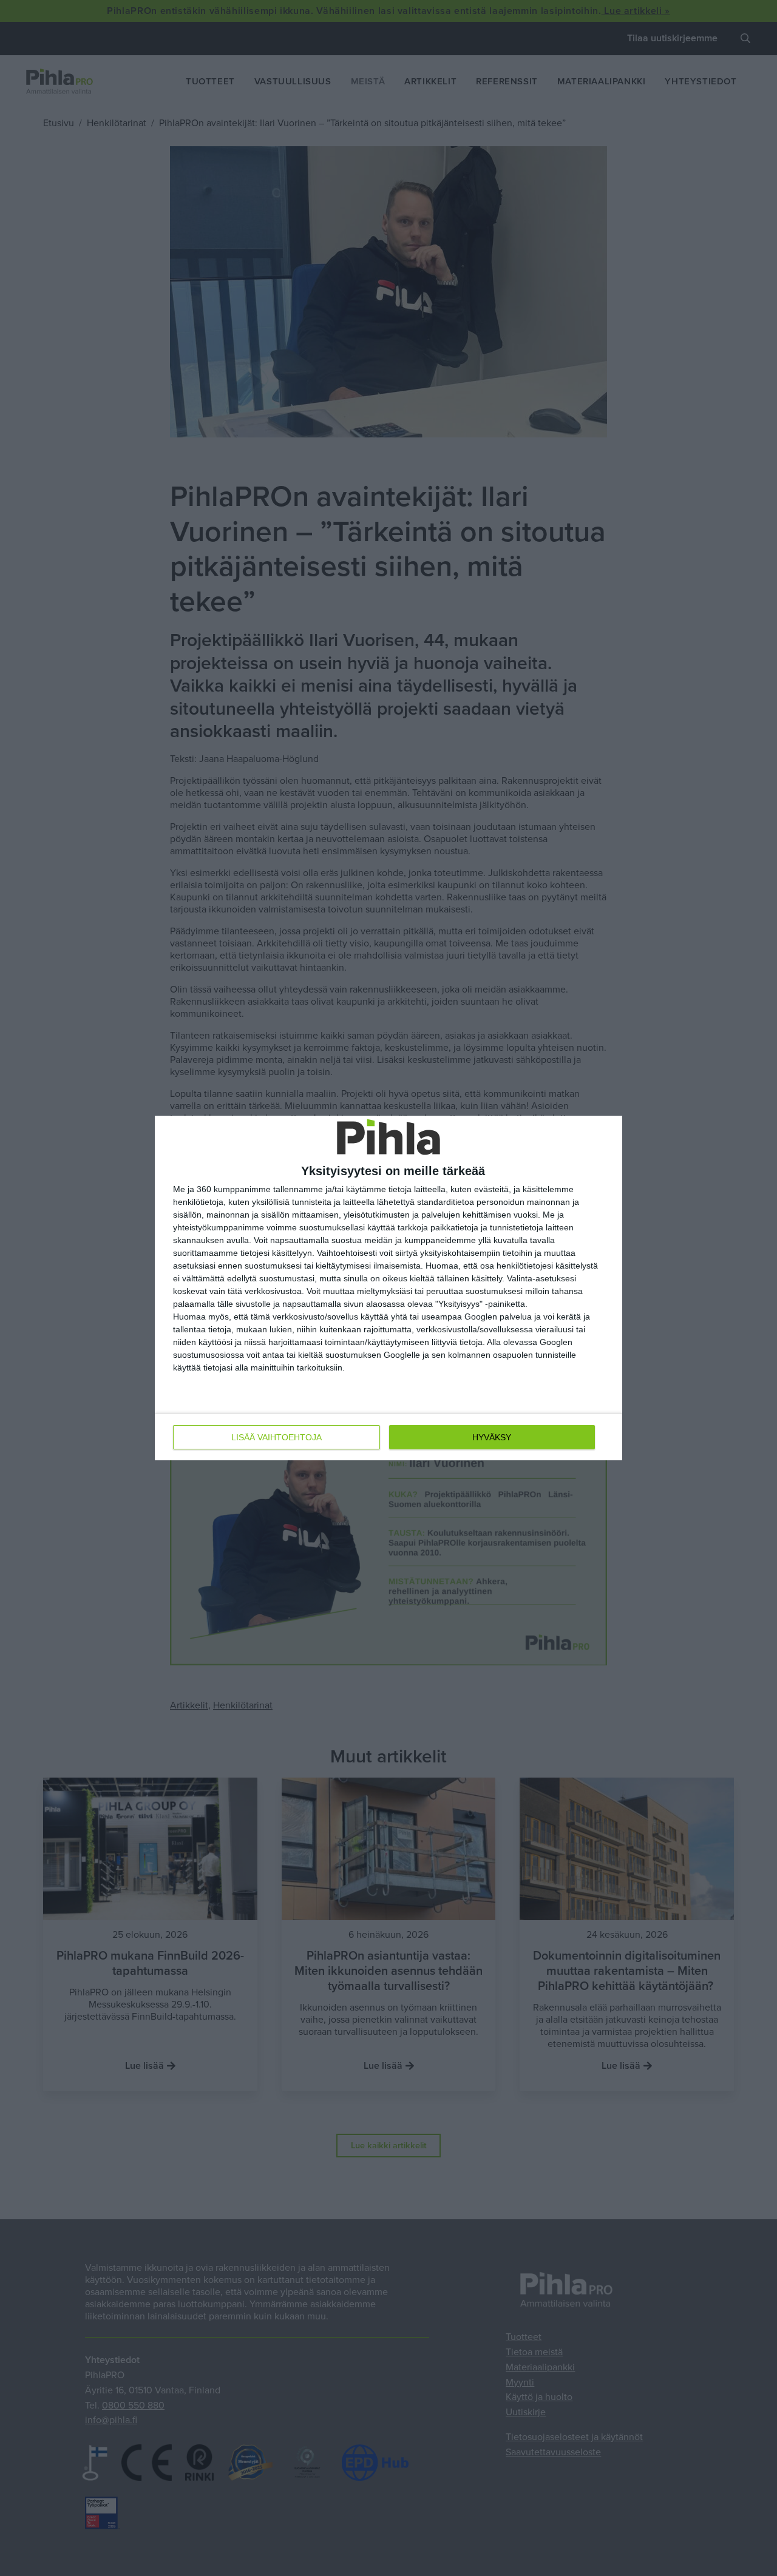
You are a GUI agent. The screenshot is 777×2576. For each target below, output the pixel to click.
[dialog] (388, 1288)
